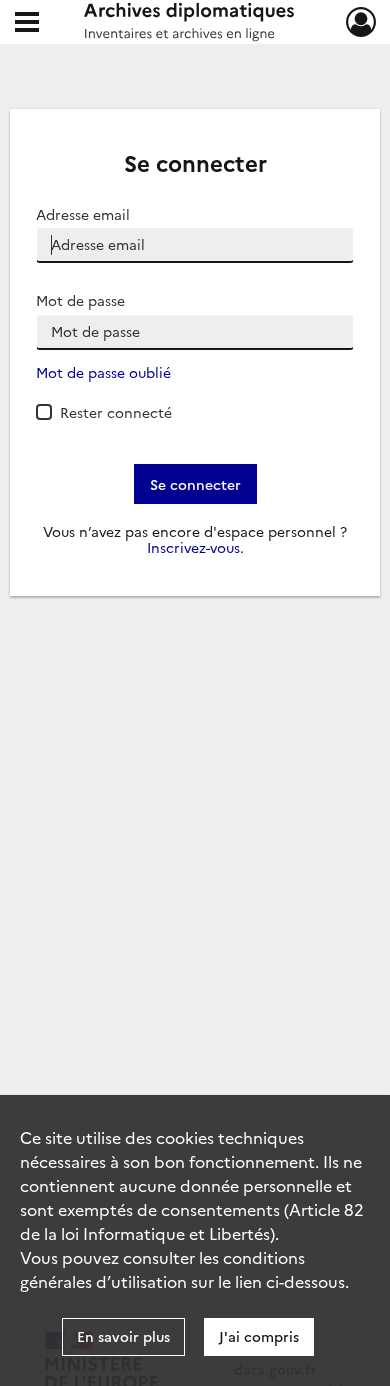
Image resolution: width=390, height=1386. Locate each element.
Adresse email (83, 214)
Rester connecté (116, 412)
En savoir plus (123, 1336)
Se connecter (195, 484)
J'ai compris (259, 1336)
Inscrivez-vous (193, 547)
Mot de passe (80, 300)
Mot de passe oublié (103, 372)
